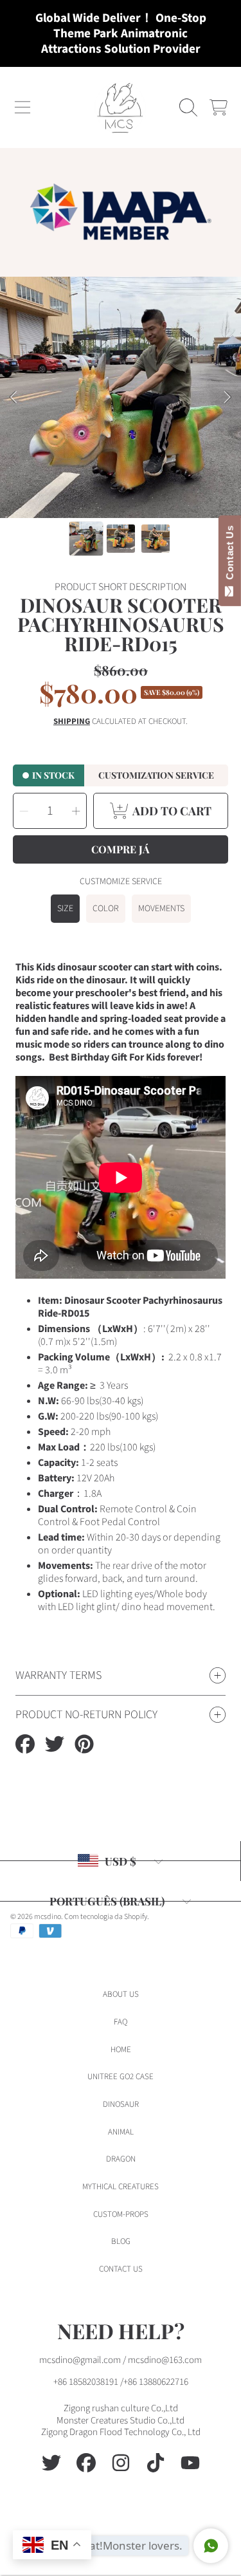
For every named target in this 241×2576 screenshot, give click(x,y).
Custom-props (121, 2214)
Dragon (121, 2159)
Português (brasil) (107, 1901)
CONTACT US (121, 2269)
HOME (121, 2050)
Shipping (72, 722)
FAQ (121, 2022)
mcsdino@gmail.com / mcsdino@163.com (121, 2360)
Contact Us (230, 555)
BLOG (121, 2241)
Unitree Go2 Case (121, 2077)
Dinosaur (121, 2104)
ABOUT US (121, 1994)
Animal (121, 2132)
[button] (22, 107)
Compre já (121, 849)
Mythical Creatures (121, 2187)
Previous (13, 398)
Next (228, 398)
